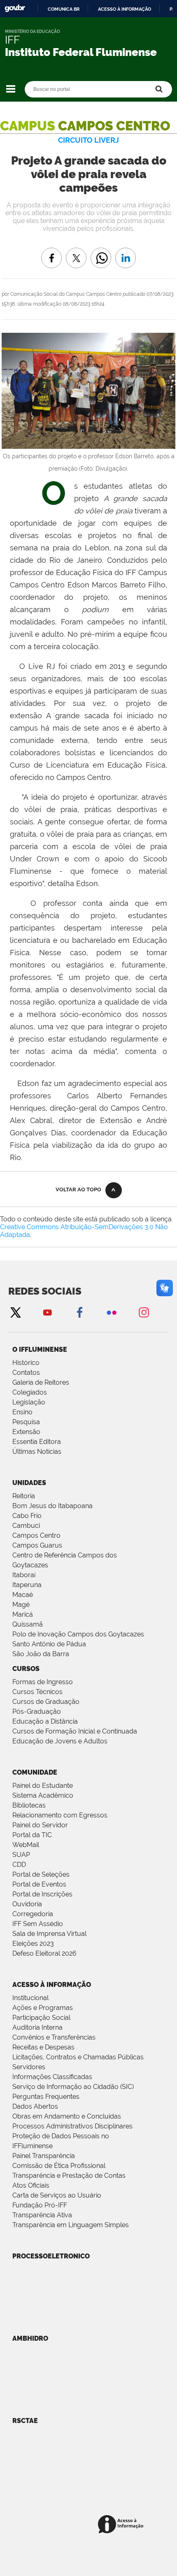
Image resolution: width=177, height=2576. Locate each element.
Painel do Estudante (43, 1786)
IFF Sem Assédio (38, 1924)
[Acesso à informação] (122, 2525)
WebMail (26, 1845)
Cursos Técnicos (37, 1692)
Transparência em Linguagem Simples (71, 2225)
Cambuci (26, 1526)
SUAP (21, 1855)
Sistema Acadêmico (43, 1795)
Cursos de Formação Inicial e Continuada (75, 1731)
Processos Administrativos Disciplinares (72, 2126)
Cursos (26, 1669)
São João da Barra (41, 1654)
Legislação (29, 1402)
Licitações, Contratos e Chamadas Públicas (78, 2057)
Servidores (29, 2067)
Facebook (79, 1312)
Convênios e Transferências (54, 2037)
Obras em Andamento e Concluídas (67, 2116)
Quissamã (28, 1624)
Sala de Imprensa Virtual (49, 1934)
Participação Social (41, 2018)
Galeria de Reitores (41, 1382)
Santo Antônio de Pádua (49, 1644)
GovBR (15, 8)
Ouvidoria (27, 1904)
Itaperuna (27, 1585)
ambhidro (30, 2338)
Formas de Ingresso (43, 1682)
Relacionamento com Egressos (60, 1815)
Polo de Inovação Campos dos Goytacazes (78, 1634)
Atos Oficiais (31, 2185)
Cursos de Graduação (46, 1702)
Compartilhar (101, 252)
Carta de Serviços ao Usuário (57, 2195)
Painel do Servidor (40, 1825)
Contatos (26, 1373)
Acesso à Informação (52, 1985)
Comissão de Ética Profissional (59, 2166)
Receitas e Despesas (43, 2047)
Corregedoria (33, 1914)
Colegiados (30, 1392)
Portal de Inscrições (42, 1894)
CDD (19, 1865)
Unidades (29, 1483)
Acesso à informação (125, 9)
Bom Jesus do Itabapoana (52, 1506)
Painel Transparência (44, 2156)
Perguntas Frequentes (46, 2097)
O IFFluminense (40, 1349)
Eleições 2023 (33, 1944)
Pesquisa (26, 1422)
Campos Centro (36, 1535)
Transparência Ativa (42, 2215)
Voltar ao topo (78, 1189)
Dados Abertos (35, 2106)
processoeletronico (51, 2256)
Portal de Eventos (39, 1884)
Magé (21, 1605)
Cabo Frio (27, 1516)
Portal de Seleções (41, 1874)
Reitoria (24, 1496)
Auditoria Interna (37, 2027)
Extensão (26, 1432)
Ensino (22, 1412)
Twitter (15, 1312)
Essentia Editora (37, 1442)
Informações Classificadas (52, 2077)
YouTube (47, 1312)
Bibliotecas (29, 1805)
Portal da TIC (32, 1835)
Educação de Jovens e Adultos (60, 1741)
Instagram (144, 1312)
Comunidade (35, 1772)
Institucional (30, 1998)
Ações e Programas (43, 2008)
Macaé (23, 1595)
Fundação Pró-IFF (40, 2205)
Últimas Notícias (37, 1452)
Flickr (112, 1312)
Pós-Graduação (37, 1712)
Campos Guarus (37, 1545)
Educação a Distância (45, 1721)
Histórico (26, 1363)
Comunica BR (64, 9)
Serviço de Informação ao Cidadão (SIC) (73, 2087)
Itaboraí (24, 1575)
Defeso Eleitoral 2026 (44, 1953)
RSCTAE (25, 2421)
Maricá (23, 1614)
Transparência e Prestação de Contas (69, 2176)
